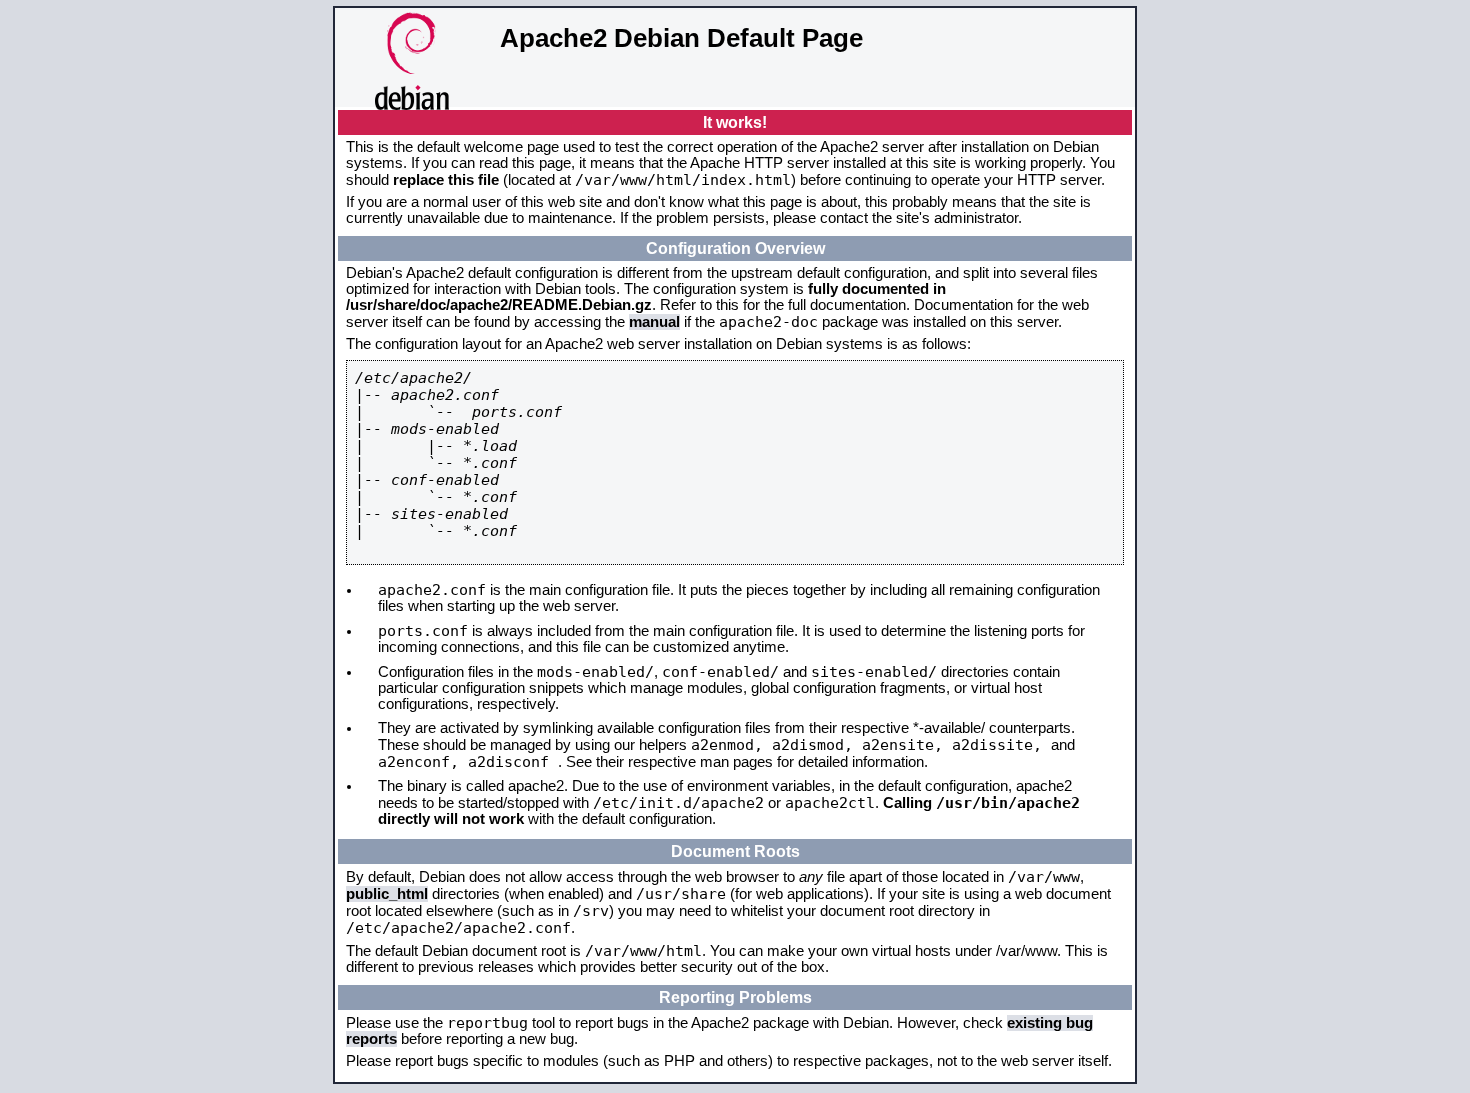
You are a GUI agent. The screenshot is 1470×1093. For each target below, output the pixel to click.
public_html (387, 894)
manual (654, 322)
